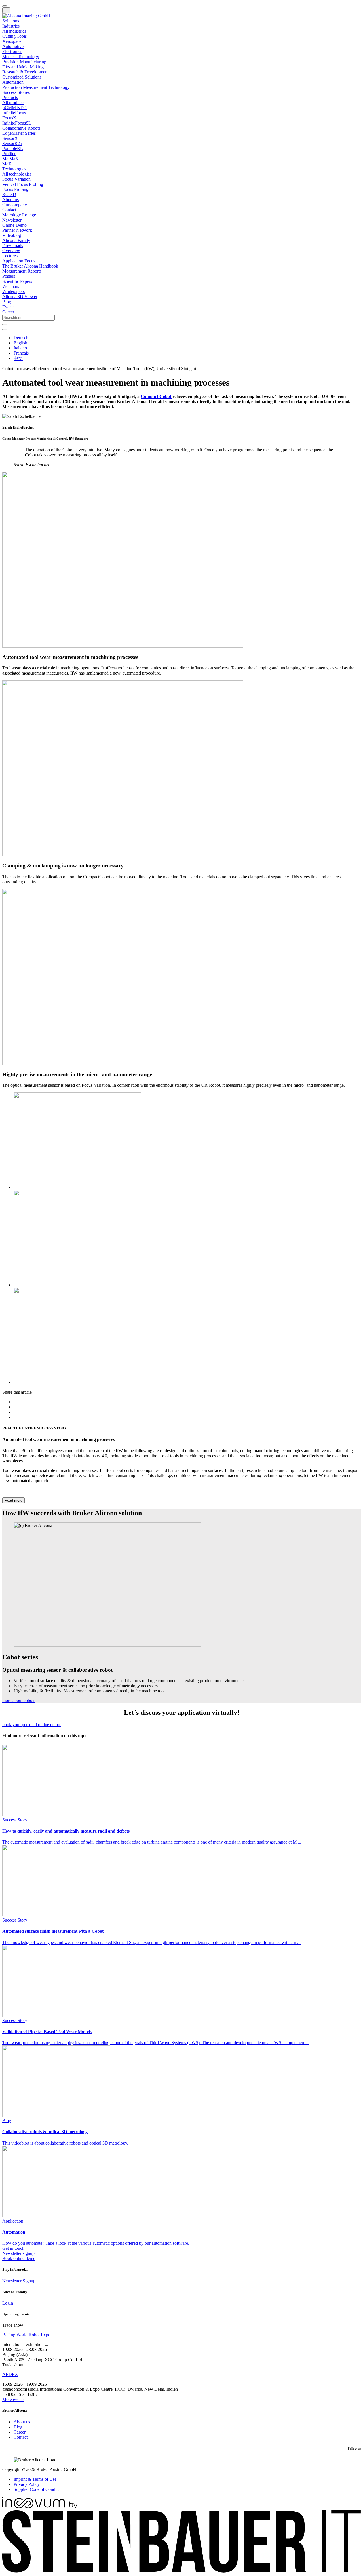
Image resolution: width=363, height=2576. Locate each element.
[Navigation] (6, 10)
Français (21, 353)
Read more (13, 1500)
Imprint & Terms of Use (35, 2479)
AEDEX (10, 2374)
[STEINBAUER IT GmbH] (181, 2571)
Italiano (20, 348)
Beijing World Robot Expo (26, 2335)
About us (22, 2422)
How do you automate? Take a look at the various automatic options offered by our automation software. (96, 2232)
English (20, 343)
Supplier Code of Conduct (37, 2489)
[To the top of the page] (5, 6)
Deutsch (21, 338)
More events (13, 2399)
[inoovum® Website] (40, 2507)
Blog (18, 2427)
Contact (21, 2437)
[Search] (5, 325)
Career (20, 2432)
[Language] (5, 330)
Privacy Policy (27, 2484)
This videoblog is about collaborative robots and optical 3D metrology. (65, 2132)
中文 (18, 358)
